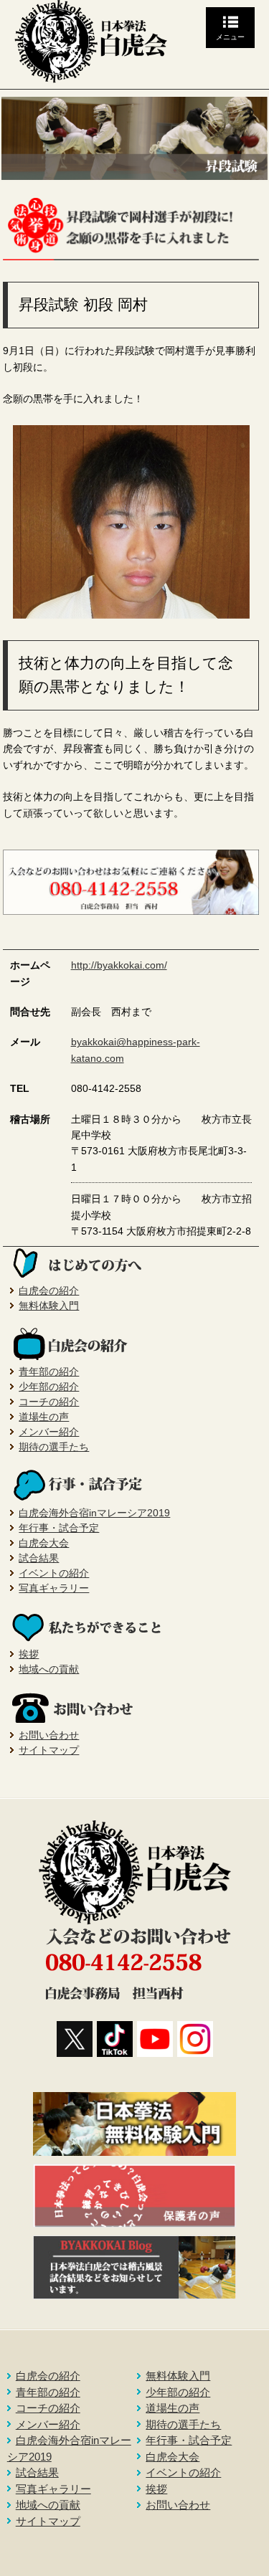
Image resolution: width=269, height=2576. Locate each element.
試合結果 (39, 1558)
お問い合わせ (49, 1735)
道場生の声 (44, 1417)
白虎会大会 (44, 1543)
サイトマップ (49, 1750)
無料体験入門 (49, 1306)
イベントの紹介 (54, 1573)
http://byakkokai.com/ (119, 965)
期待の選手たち (54, 1447)
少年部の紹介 (49, 1387)
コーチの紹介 (49, 1402)
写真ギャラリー (54, 1588)
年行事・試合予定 (59, 1528)
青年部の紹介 (49, 1372)
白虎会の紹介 (49, 1291)
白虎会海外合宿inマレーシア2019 (94, 1513)
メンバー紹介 (49, 1432)
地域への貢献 (49, 1669)
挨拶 (29, 1654)
